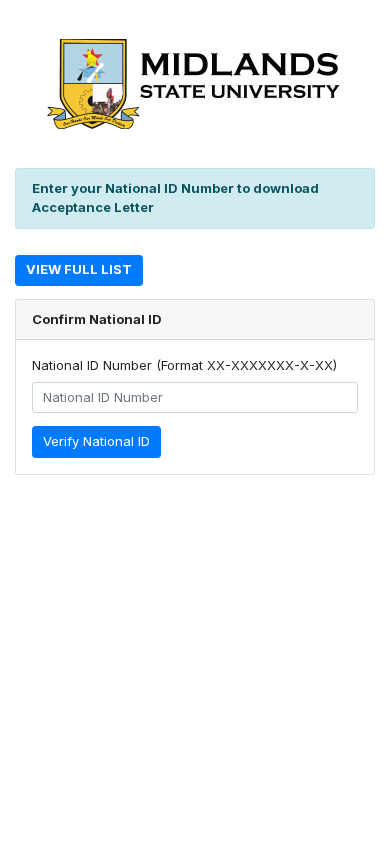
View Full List (79, 269)
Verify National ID (96, 441)
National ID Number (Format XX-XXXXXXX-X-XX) (184, 365)
